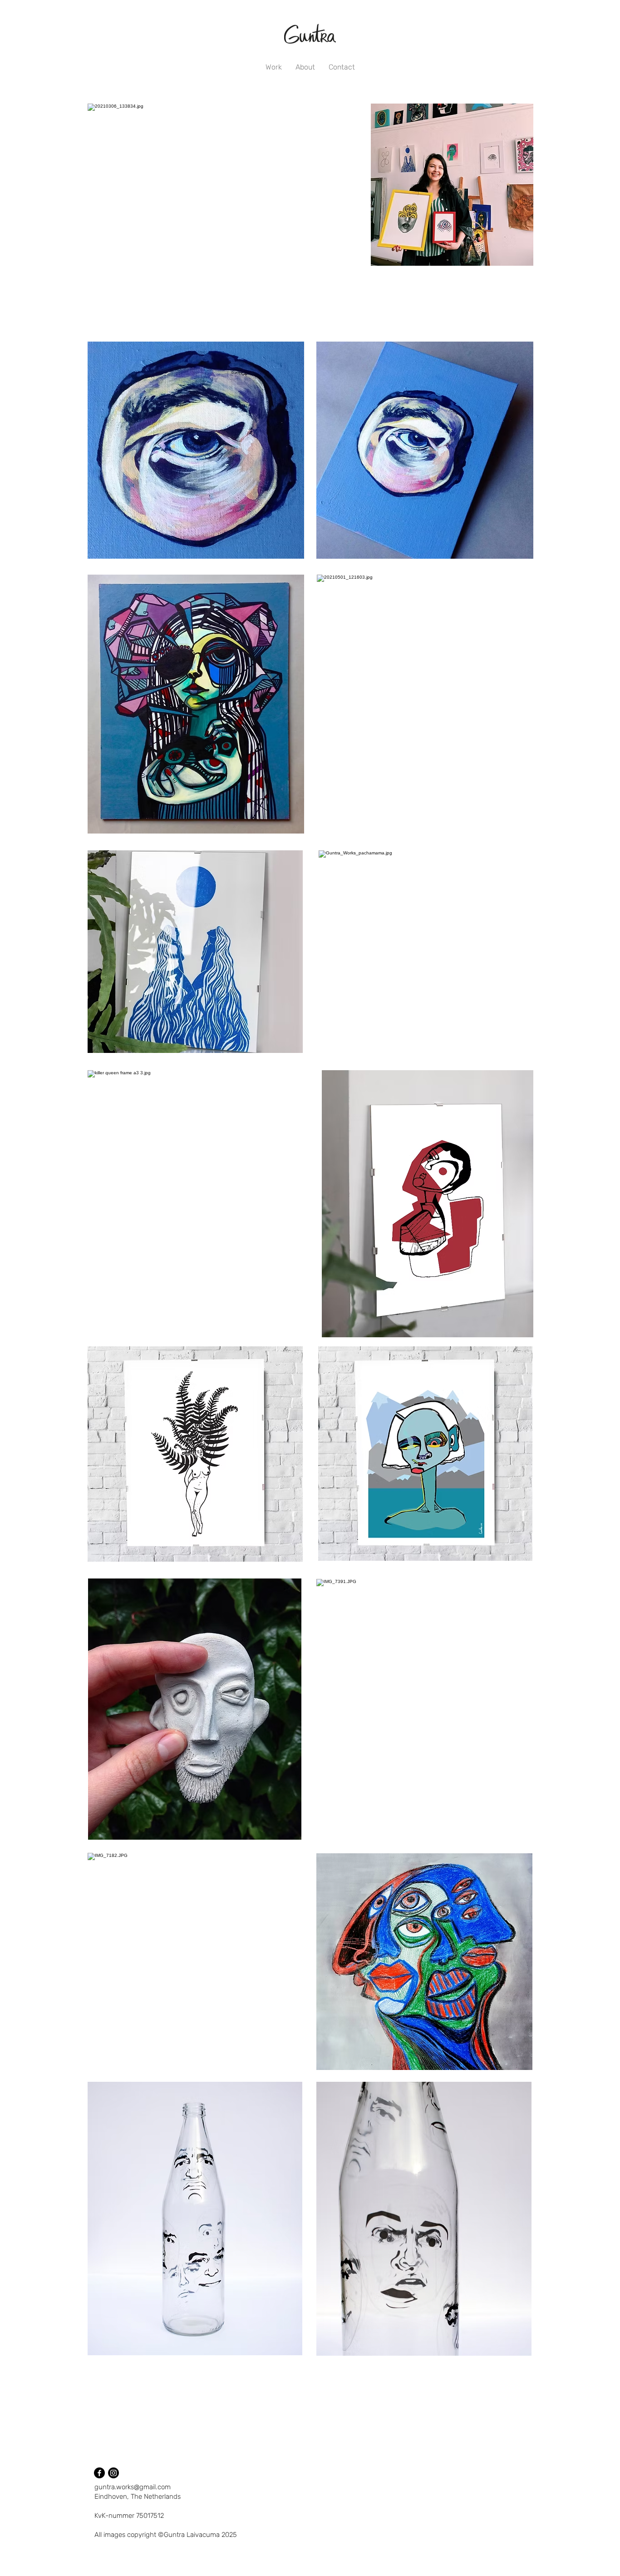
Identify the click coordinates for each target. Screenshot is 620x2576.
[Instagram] (113, 2473)
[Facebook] (99, 2473)
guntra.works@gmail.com (133, 2487)
